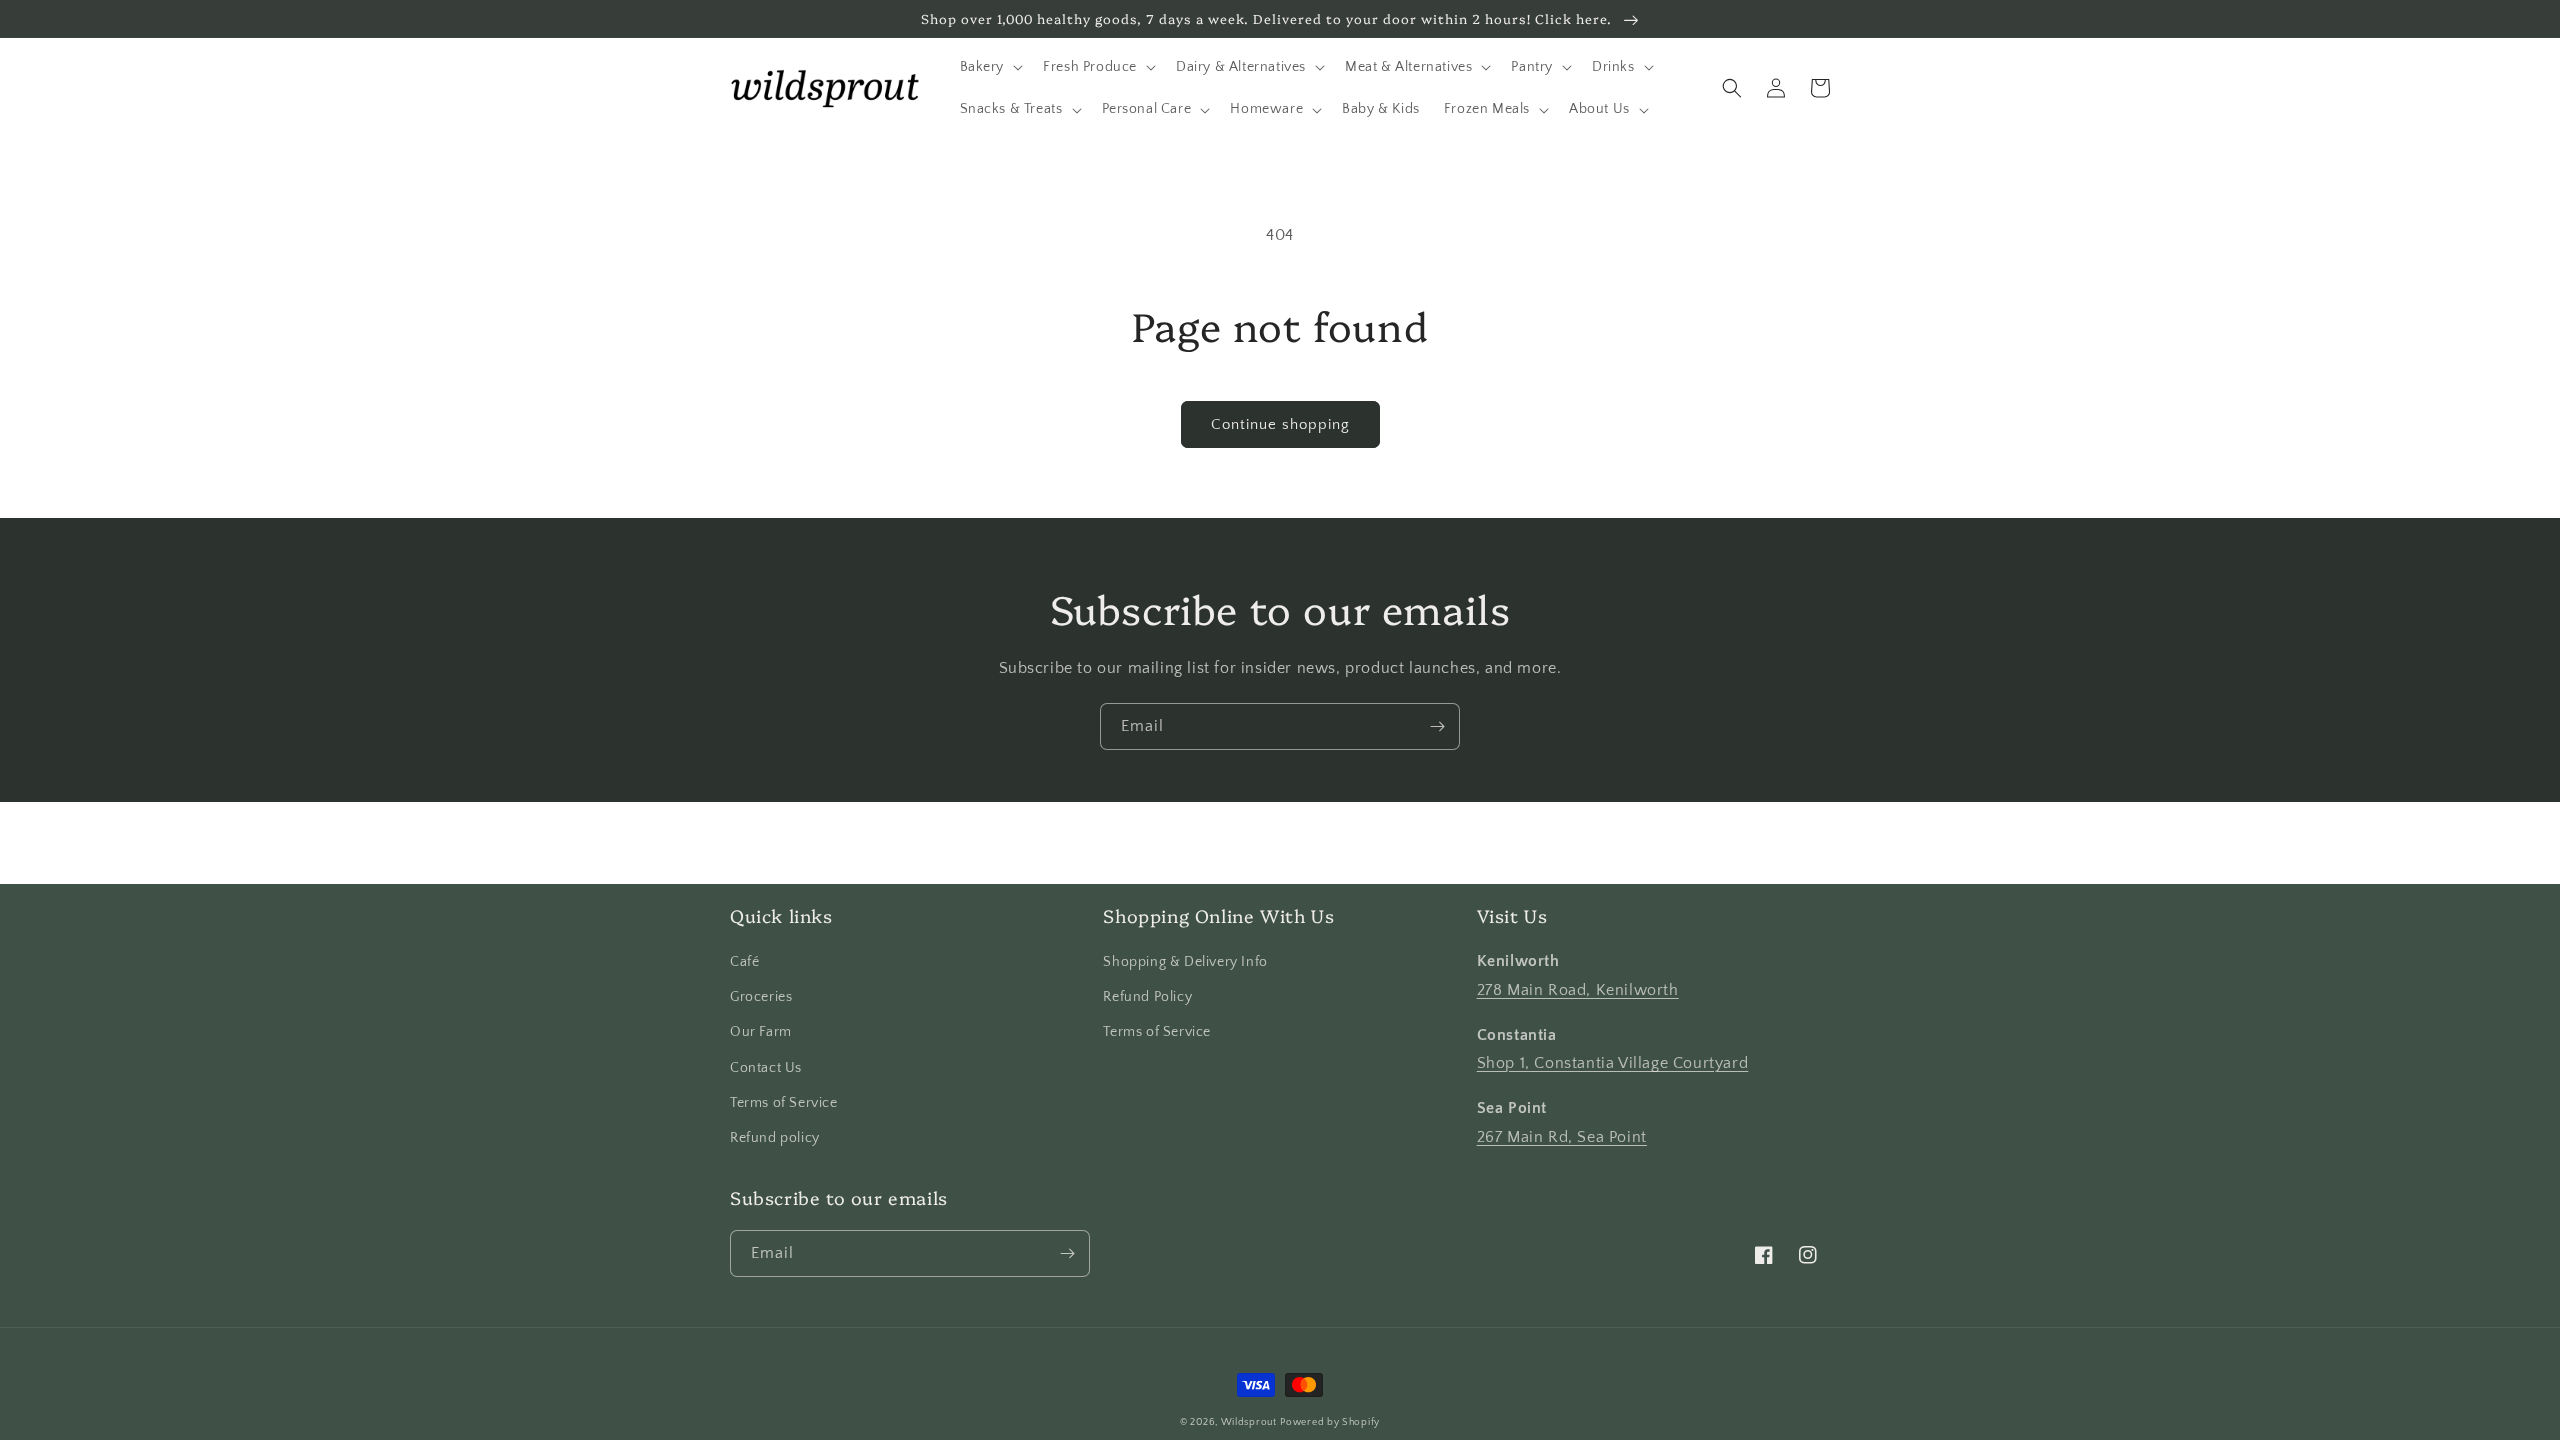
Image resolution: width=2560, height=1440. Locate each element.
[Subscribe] (1437, 726)
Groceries (761, 997)
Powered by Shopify (1330, 1422)
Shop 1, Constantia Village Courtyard (1613, 1063)
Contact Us (766, 1068)
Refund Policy (1147, 997)
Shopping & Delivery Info (1185, 962)
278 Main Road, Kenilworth (1578, 990)
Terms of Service (784, 1103)
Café (744, 962)
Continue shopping (1280, 424)
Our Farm (761, 1032)
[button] (990, 67)
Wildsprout (1249, 1422)
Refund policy (775, 1138)
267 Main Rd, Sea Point (1562, 1137)
